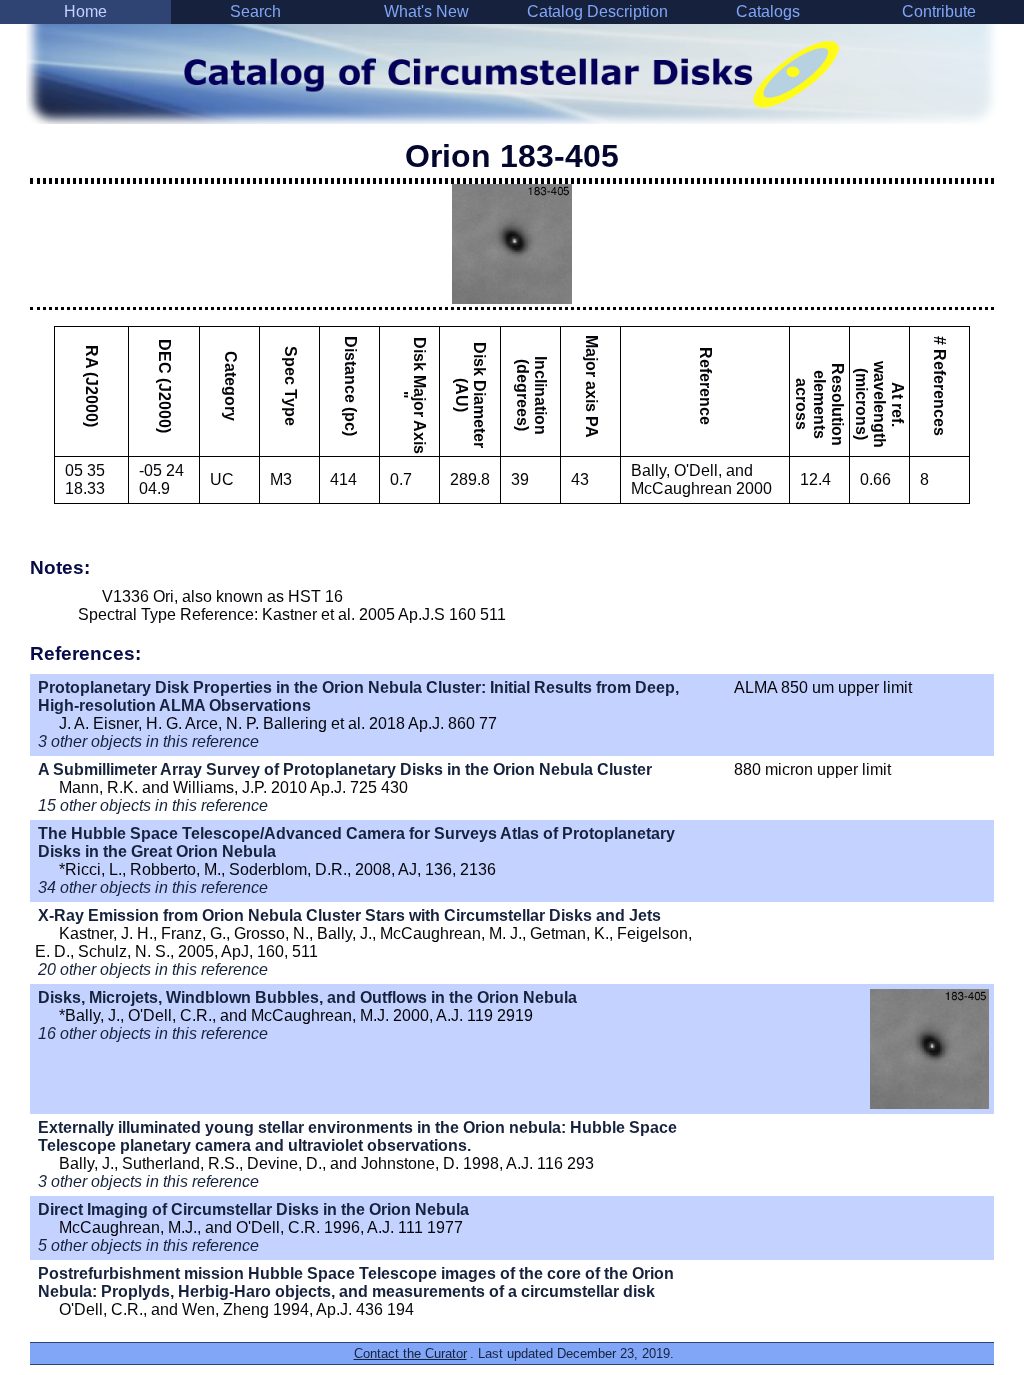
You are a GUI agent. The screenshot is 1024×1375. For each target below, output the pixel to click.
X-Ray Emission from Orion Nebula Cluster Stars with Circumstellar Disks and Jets (349, 915)
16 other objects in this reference (153, 1033)
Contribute (939, 11)
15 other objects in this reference (153, 805)
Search (255, 11)
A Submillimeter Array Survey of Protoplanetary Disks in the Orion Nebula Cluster (345, 769)
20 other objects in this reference (153, 969)
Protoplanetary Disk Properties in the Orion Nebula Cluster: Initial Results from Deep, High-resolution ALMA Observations (358, 696)
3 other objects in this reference (148, 741)
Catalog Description (597, 11)
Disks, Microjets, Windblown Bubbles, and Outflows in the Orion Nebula (307, 997)
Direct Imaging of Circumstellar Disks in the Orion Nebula (253, 1209)
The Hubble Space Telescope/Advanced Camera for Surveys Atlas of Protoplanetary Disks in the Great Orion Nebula (356, 842)
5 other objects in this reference (148, 1245)
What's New (426, 11)
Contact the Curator (410, 1353)
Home (85, 11)
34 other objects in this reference (153, 887)
